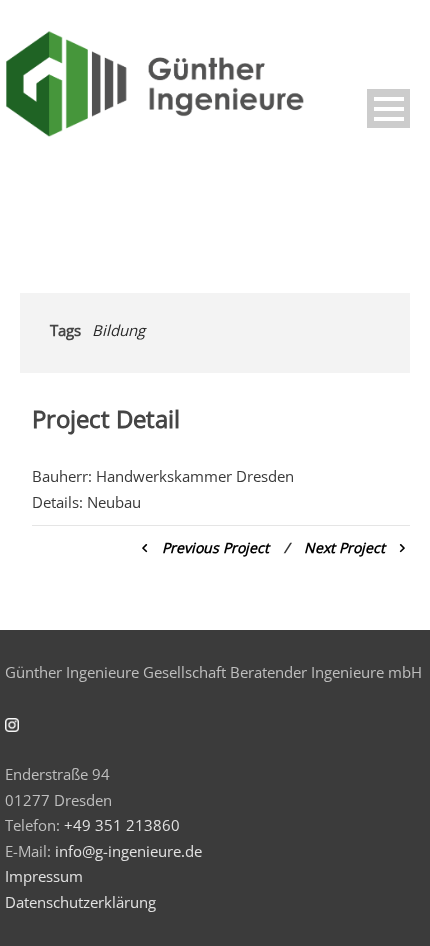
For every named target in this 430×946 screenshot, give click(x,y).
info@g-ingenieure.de (128, 851)
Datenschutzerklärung (80, 902)
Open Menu (388, 108)
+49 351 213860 (122, 825)
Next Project (344, 547)
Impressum (44, 876)
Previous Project (215, 547)
